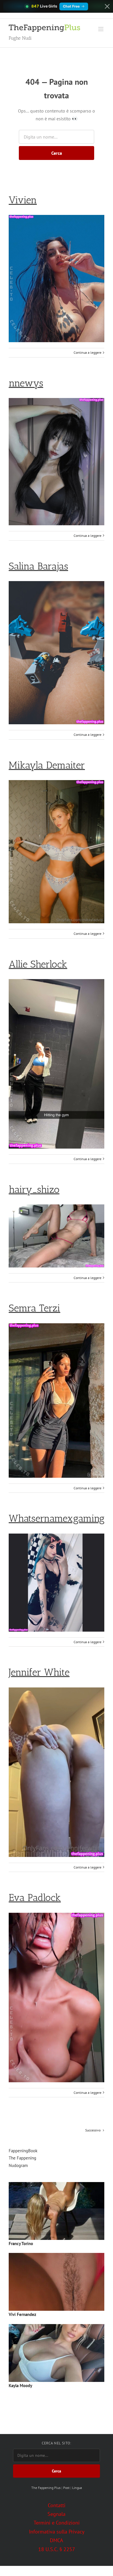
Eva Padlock (35, 1898)
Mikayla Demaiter (47, 765)
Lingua (77, 2488)
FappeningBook (23, 2151)
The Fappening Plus (46, 2488)
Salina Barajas (38, 566)
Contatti (57, 2505)
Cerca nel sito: (57, 2443)
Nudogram (18, 2165)
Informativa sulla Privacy (57, 2532)
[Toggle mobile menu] (101, 29)
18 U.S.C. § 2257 (57, 2549)
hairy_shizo (34, 1190)
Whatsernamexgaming (57, 1518)
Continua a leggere (88, 352)
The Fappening (22, 2158)
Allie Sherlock (38, 964)
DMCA (57, 2540)
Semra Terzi (34, 1308)
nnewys (26, 383)
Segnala (57, 2514)
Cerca (57, 153)
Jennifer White (39, 1672)
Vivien (23, 200)
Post (66, 2488)
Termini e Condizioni (57, 2523)
